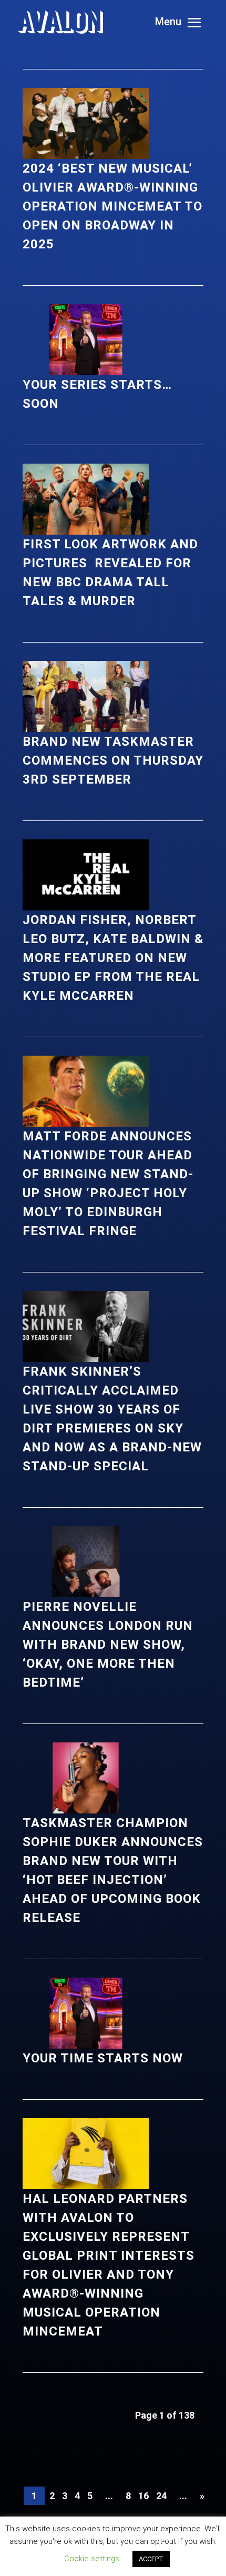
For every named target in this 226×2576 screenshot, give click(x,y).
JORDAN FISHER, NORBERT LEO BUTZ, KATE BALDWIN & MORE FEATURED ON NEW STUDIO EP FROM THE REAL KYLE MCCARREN (113, 958)
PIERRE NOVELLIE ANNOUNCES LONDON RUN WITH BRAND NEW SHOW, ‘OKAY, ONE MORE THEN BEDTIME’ (108, 1645)
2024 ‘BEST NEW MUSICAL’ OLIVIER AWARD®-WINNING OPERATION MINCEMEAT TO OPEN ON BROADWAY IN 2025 (112, 206)
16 (143, 2496)
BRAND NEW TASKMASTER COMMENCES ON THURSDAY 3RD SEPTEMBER (113, 760)
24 (161, 2496)
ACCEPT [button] (151, 2559)
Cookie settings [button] (92, 2559)
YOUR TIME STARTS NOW (103, 2058)
